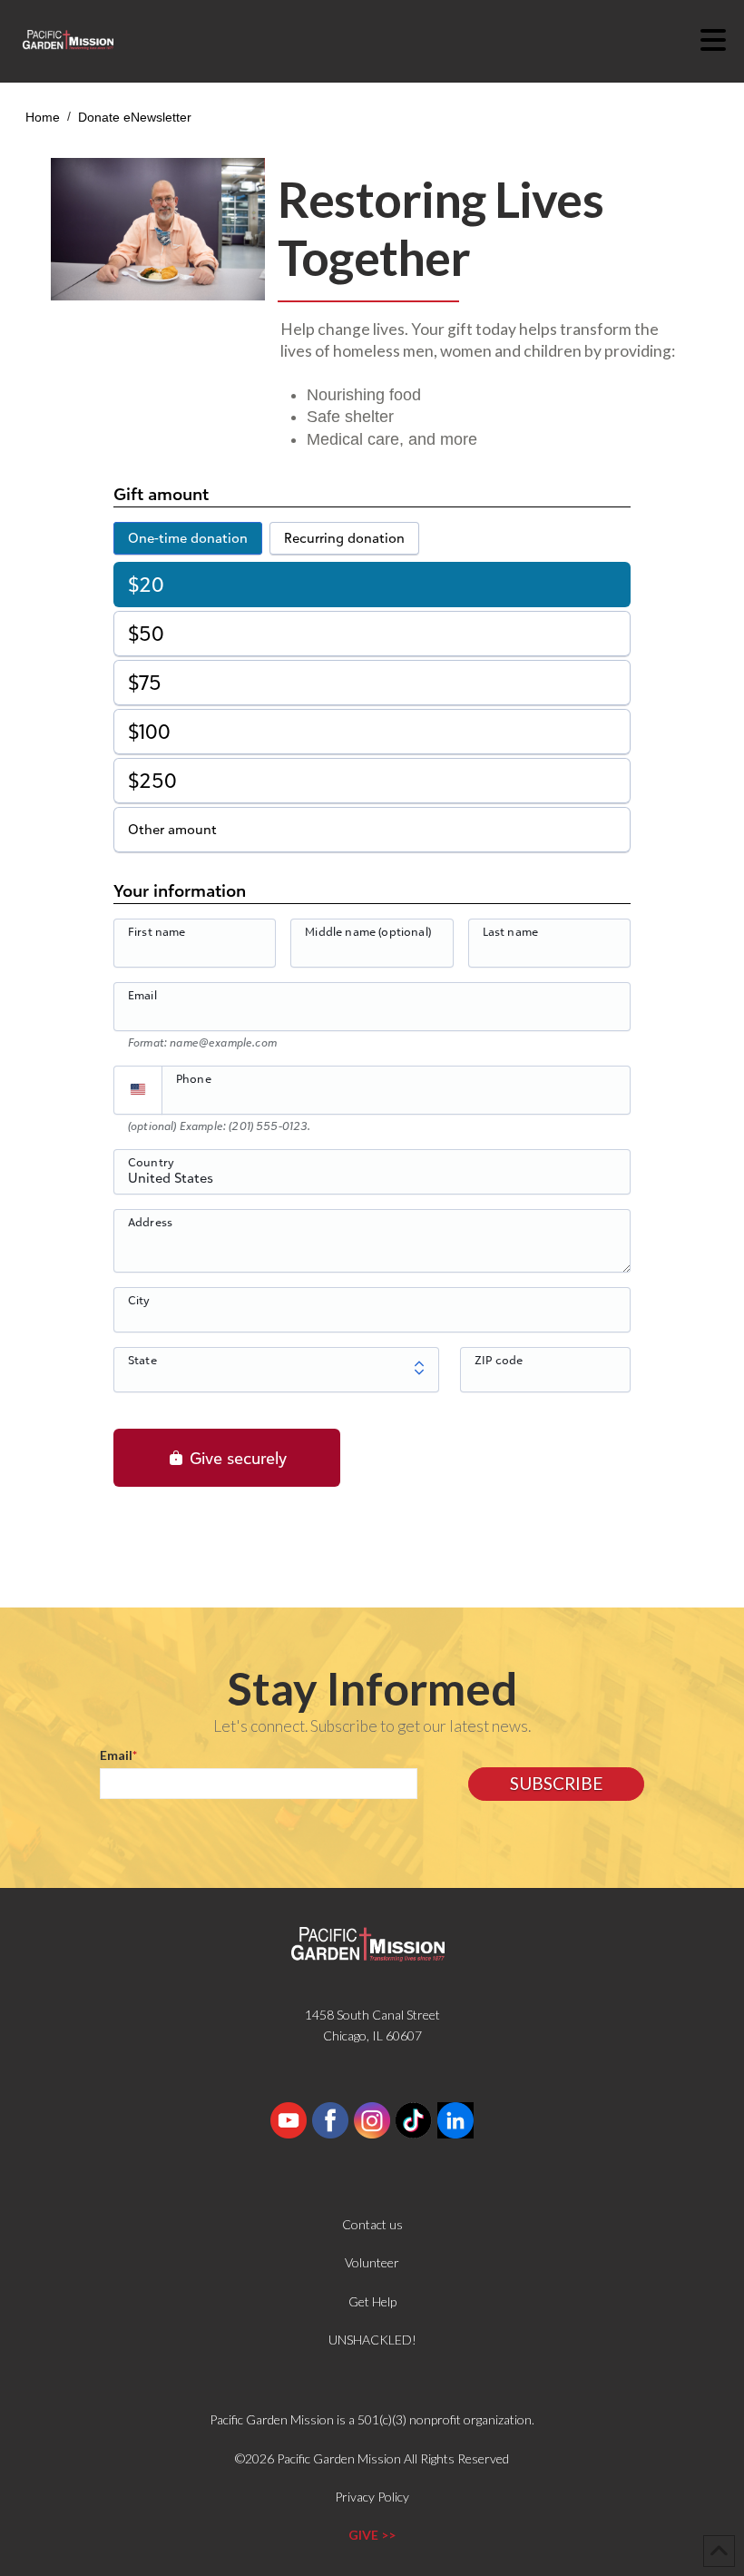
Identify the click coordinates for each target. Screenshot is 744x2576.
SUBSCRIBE (556, 1783)
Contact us (372, 2224)
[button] (722, 40)
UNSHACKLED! (372, 2340)
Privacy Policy (372, 2497)
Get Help (372, 2301)
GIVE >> (372, 2535)
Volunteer (372, 2262)
